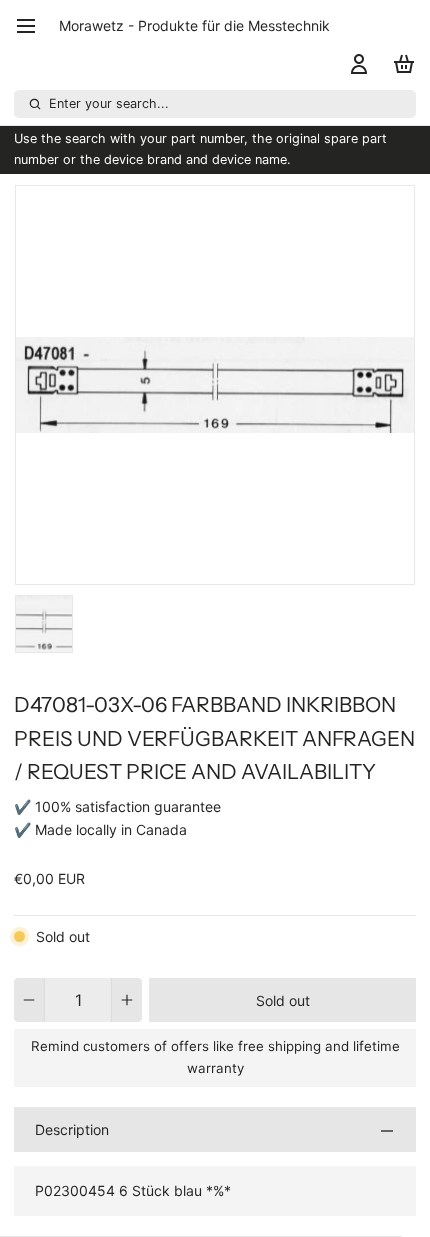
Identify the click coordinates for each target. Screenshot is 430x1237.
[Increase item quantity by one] (127, 1000)
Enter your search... (109, 103)
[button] (282, 1000)
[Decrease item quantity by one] (29, 1000)
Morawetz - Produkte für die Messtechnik (194, 25)
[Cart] (400, 64)
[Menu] (33, 26)
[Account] (355, 64)
